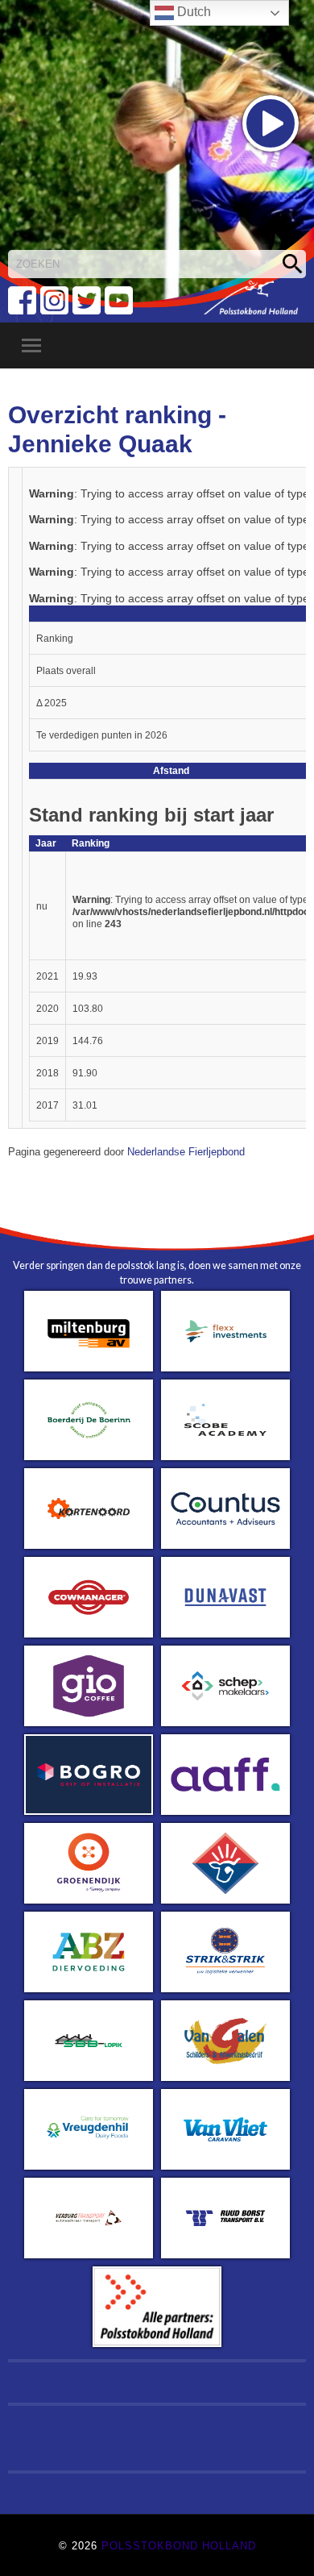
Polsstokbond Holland (179, 2546)
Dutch (192, 12)
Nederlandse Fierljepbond (186, 1152)
